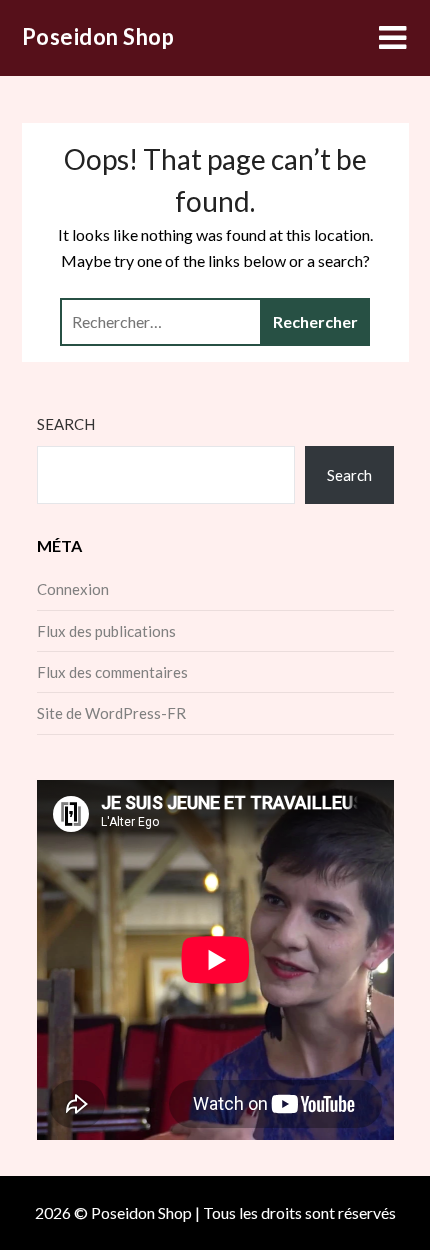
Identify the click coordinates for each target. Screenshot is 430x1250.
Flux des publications (106, 631)
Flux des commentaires (112, 672)
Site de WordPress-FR (111, 713)
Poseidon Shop (98, 36)
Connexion (73, 589)
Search (66, 424)
